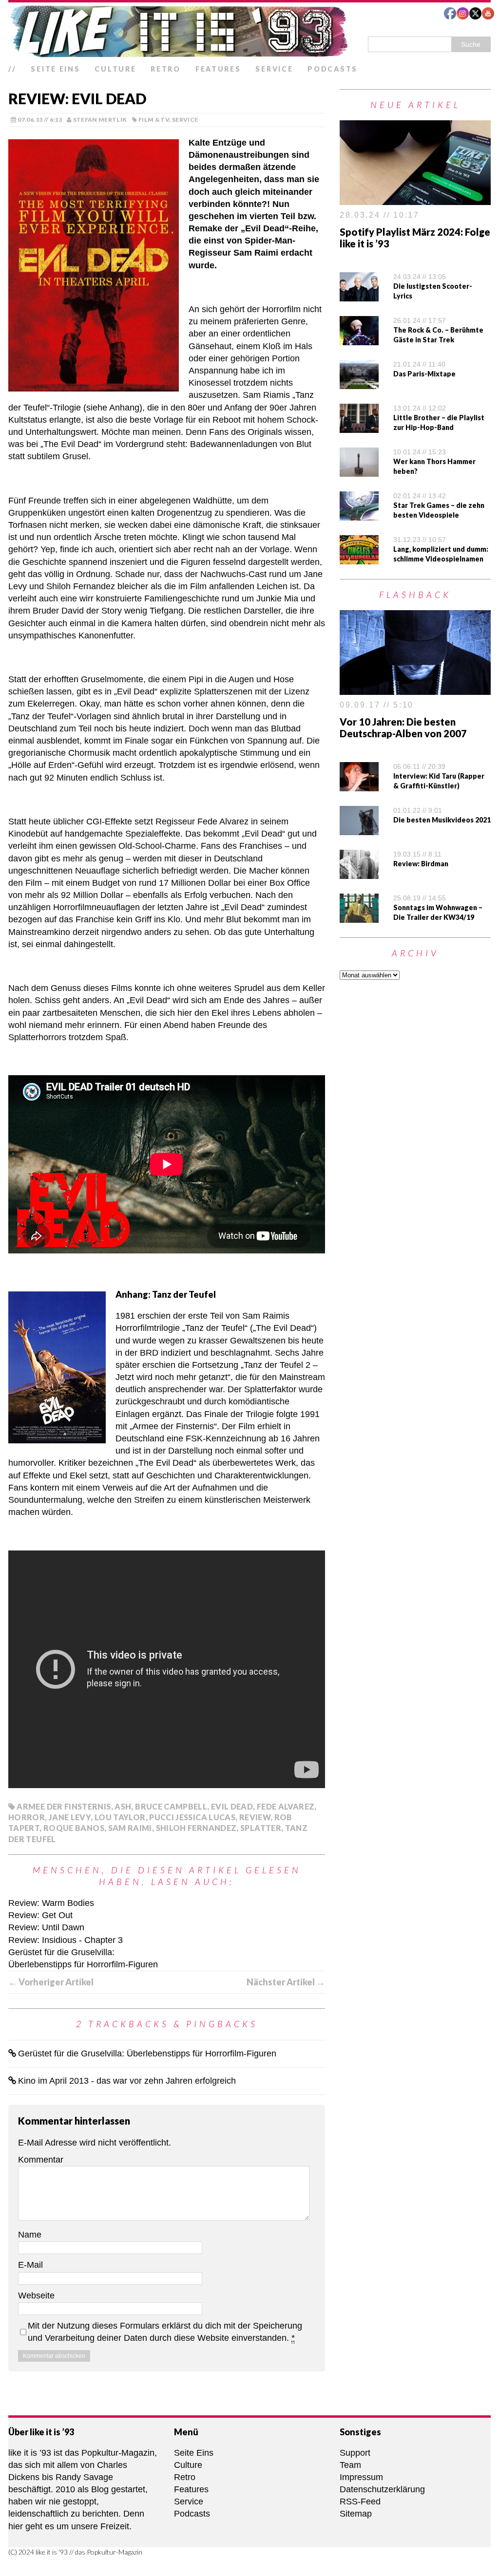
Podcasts (333, 69)
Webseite (36, 2296)
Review (255, 1817)
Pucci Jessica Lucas (192, 1817)
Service (274, 69)
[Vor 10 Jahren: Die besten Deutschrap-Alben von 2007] (415, 689)
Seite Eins (55, 69)
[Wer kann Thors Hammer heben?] (359, 470)
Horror (27, 1817)
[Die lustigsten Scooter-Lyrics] (359, 295)
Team (350, 2465)
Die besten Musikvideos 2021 (442, 820)
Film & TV (154, 120)
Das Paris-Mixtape (424, 374)
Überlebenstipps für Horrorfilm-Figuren (83, 1964)
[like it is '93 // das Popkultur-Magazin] (249, 31)
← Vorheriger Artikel (51, 1982)
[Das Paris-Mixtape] (359, 383)
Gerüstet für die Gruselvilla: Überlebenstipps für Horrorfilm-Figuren (147, 2053)
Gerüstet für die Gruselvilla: (61, 1952)
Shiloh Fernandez (196, 1828)
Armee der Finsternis (64, 1806)
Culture (115, 69)
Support (355, 2453)
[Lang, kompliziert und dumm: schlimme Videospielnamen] (359, 558)
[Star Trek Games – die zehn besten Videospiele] (359, 514)
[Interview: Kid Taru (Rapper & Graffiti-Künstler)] (359, 784)
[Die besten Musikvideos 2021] (359, 828)
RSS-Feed (360, 2501)
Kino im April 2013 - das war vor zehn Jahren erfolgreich (127, 2081)
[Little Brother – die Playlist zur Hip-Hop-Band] (359, 427)
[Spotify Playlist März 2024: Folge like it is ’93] (415, 199)
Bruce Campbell (171, 1806)
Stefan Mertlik (100, 120)
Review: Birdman (421, 864)
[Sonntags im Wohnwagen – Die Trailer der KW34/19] (359, 916)
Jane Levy (70, 1817)
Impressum (361, 2477)
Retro (166, 69)
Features (218, 69)
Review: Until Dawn (46, 1927)
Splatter (261, 1828)
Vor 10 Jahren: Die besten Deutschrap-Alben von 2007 (403, 728)
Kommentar (41, 2160)
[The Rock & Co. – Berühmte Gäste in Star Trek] (359, 339)
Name (30, 2235)
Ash (123, 1806)
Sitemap (356, 2514)
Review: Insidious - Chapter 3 (66, 1940)
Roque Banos (74, 1828)
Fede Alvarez (286, 1806)
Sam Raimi (130, 1828)
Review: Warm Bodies (51, 1903)
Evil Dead (232, 1806)
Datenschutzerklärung (382, 2489)
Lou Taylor (120, 1817)
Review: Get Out (40, 1915)
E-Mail (30, 2265)
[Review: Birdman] (359, 872)
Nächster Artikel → (286, 1982)
